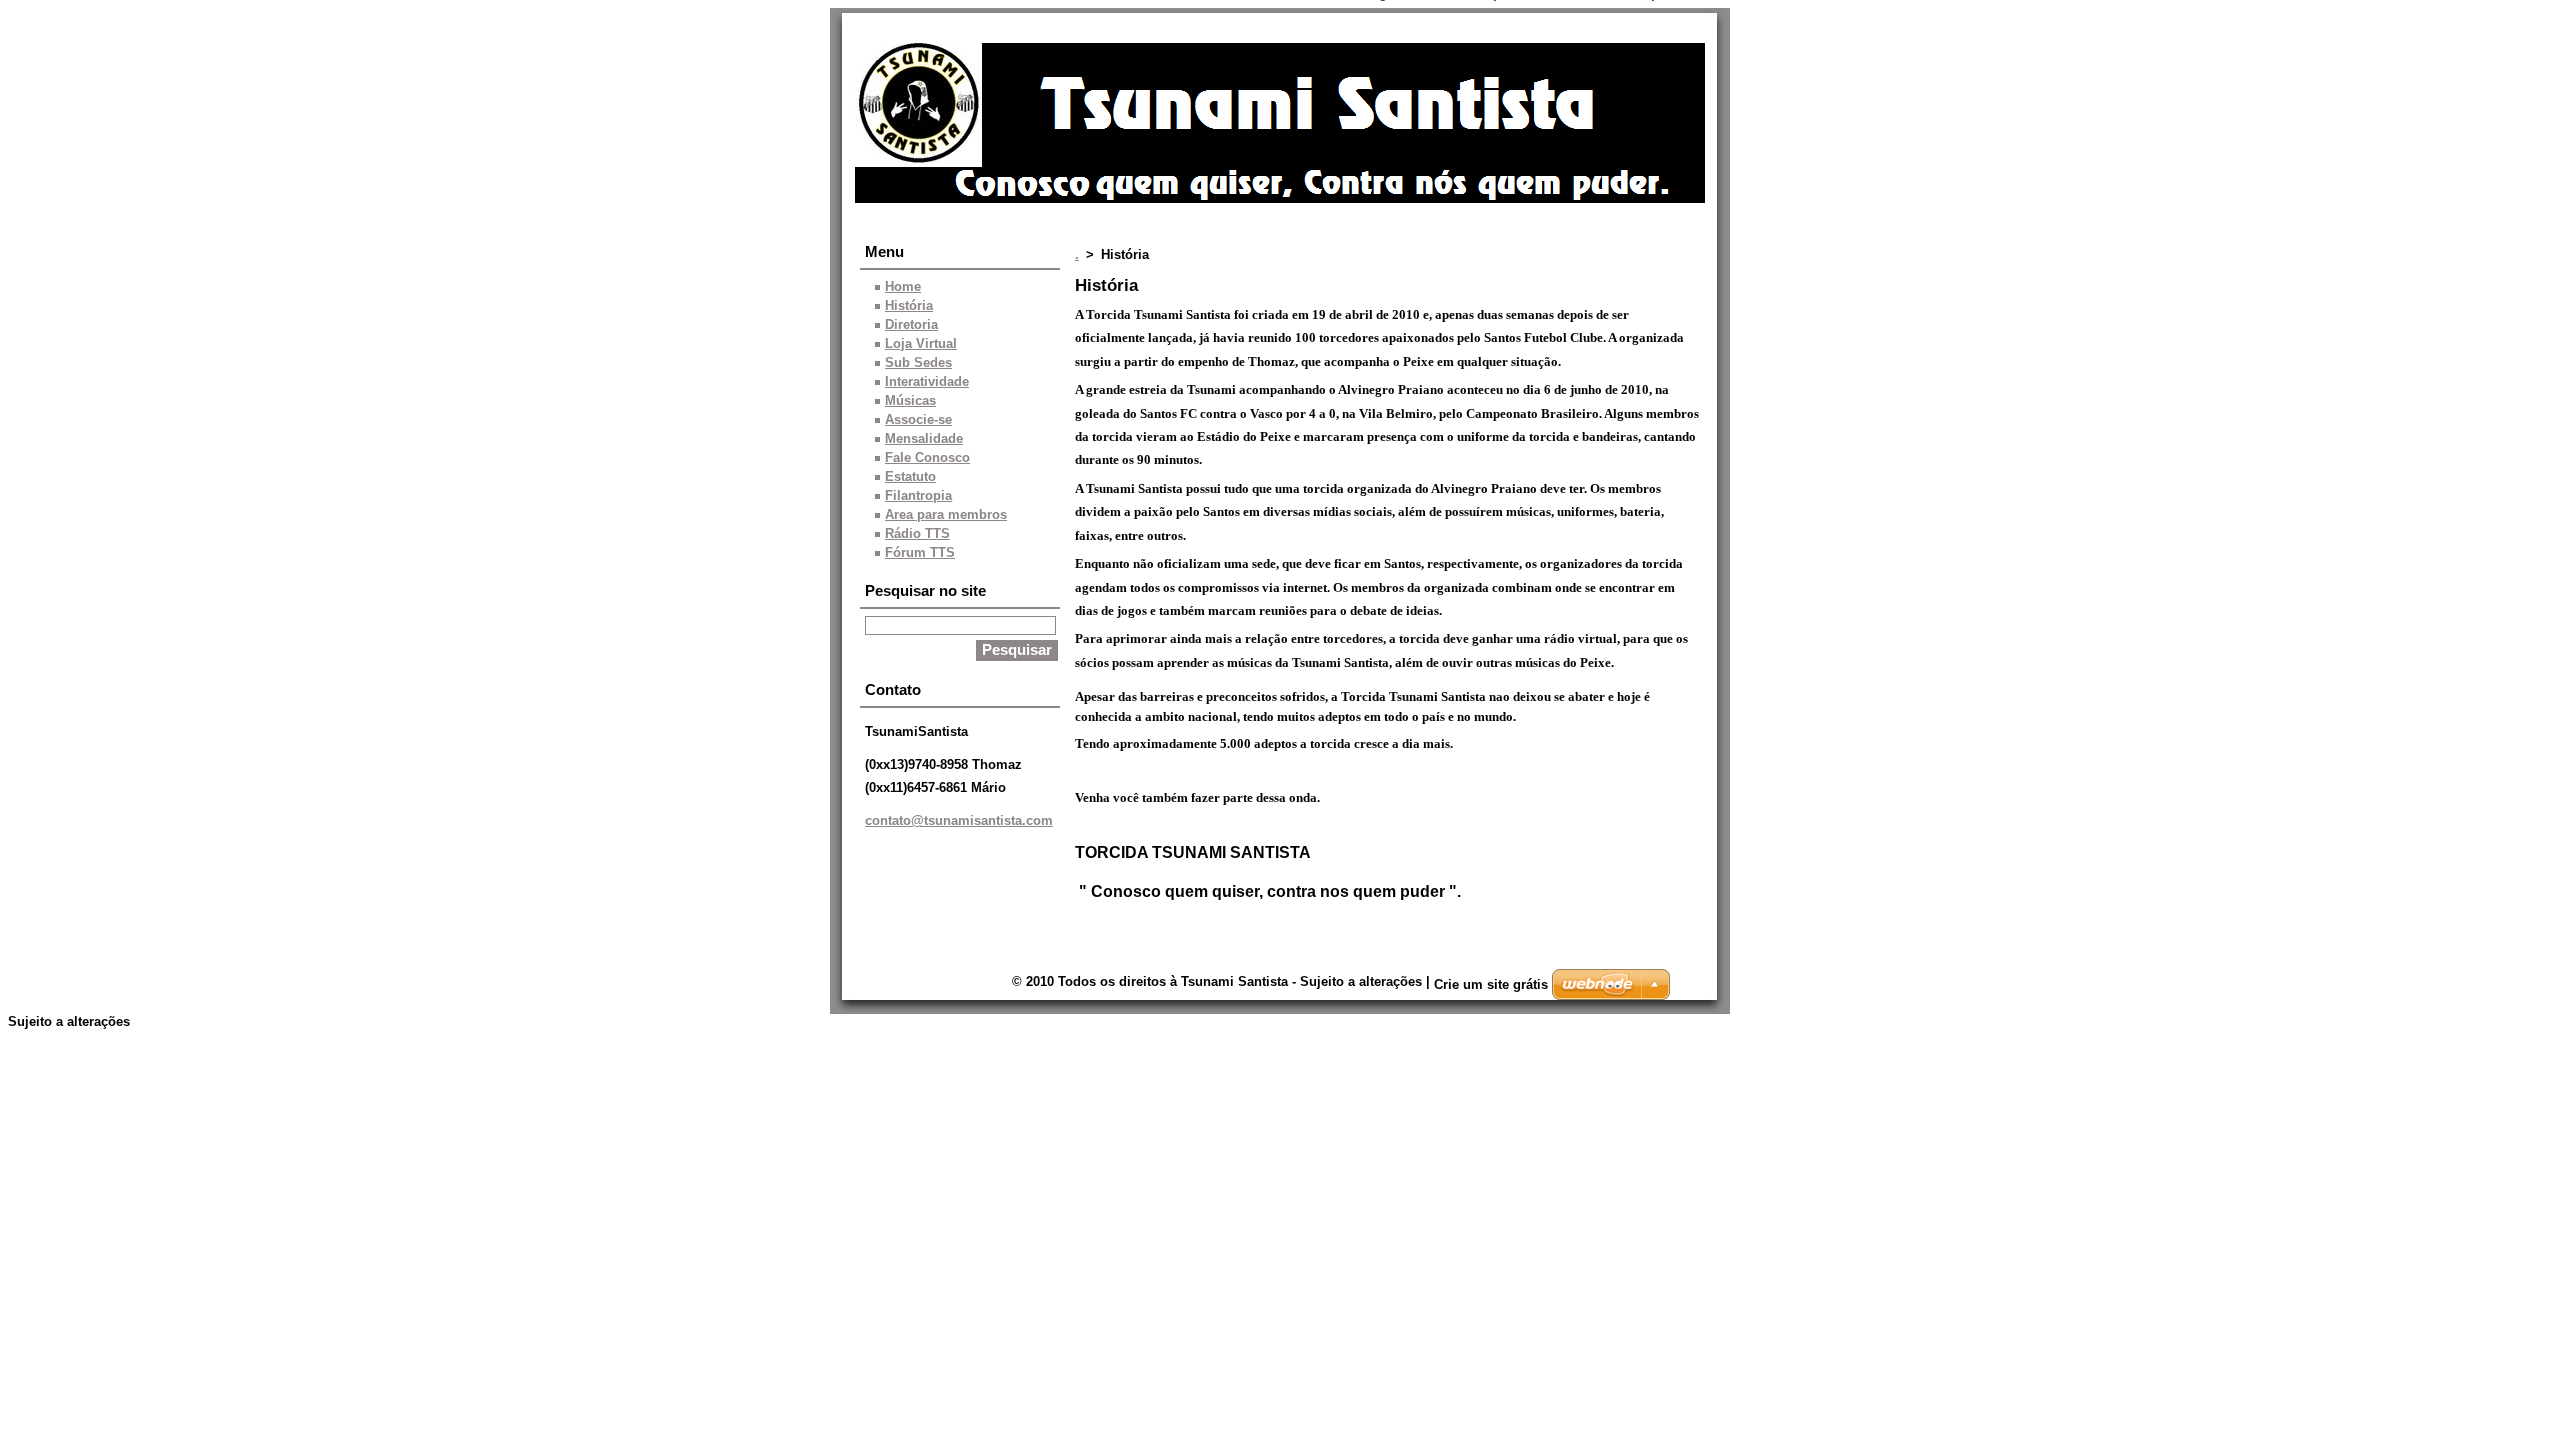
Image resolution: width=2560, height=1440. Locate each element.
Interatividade (927, 381)
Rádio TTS (917, 533)
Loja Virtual (921, 343)
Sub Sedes (918, 362)
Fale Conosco (927, 457)
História (909, 305)
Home (903, 286)
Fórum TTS (920, 552)
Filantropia (918, 495)
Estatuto (910, 476)
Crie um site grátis (1491, 984)
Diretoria (911, 324)
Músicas (910, 400)
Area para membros (946, 514)
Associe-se (918, 419)
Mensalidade (924, 438)
